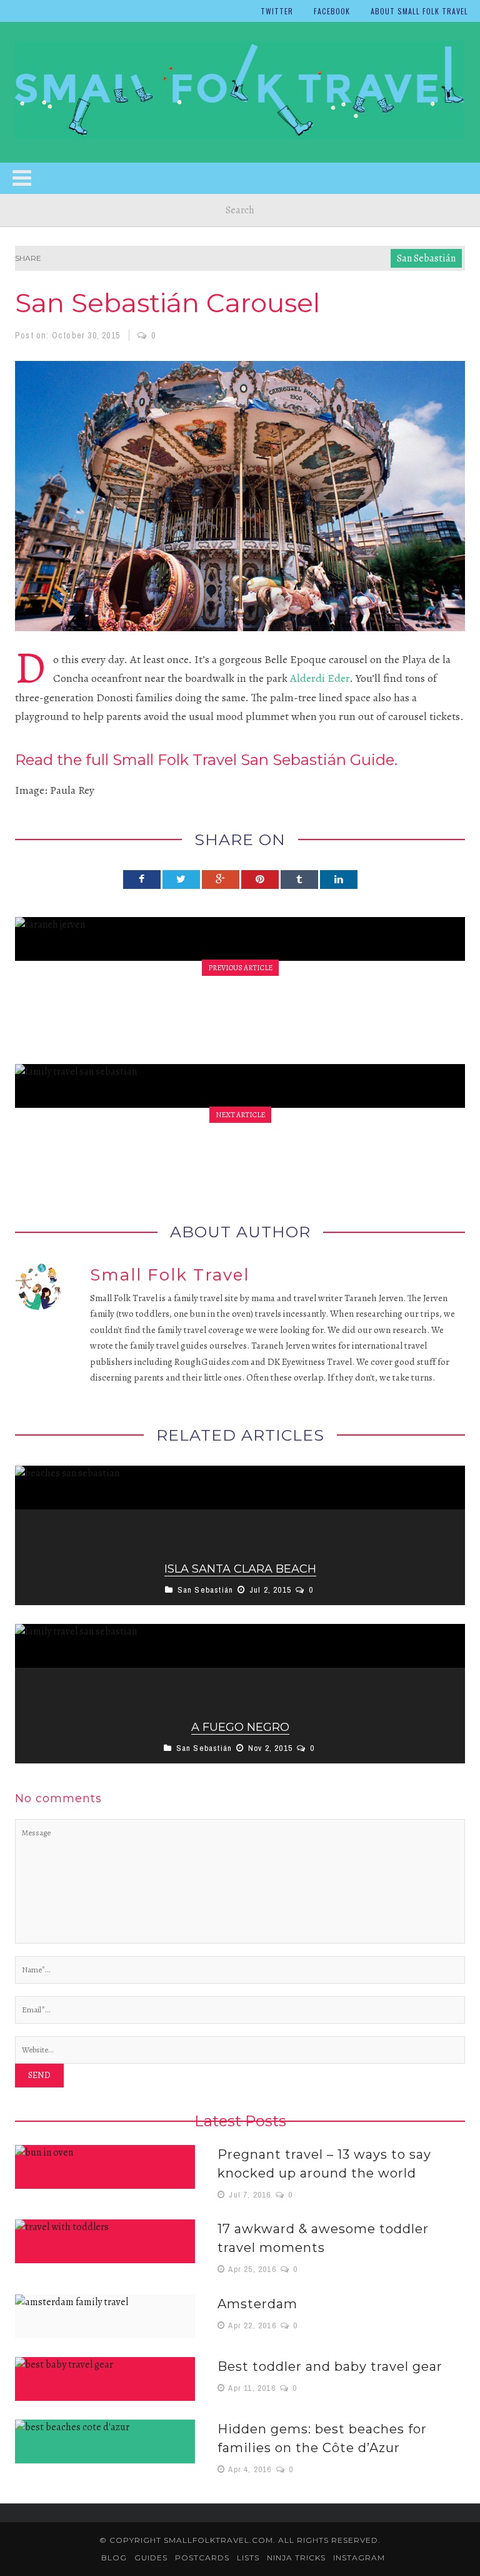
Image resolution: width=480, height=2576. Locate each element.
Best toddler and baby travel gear (330, 2366)
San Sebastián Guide (316, 760)
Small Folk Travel (170, 1275)
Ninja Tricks (296, 2558)
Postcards (202, 2558)
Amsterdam (257, 2304)
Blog (114, 2558)
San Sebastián (426, 258)
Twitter (277, 11)
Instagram (359, 2558)
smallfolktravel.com (218, 2540)
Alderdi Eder (320, 678)
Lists (248, 2558)
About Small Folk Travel (419, 11)
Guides (151, 2558)
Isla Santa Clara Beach (240, 1569)
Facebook (332, 11)
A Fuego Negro (240, 1727)
